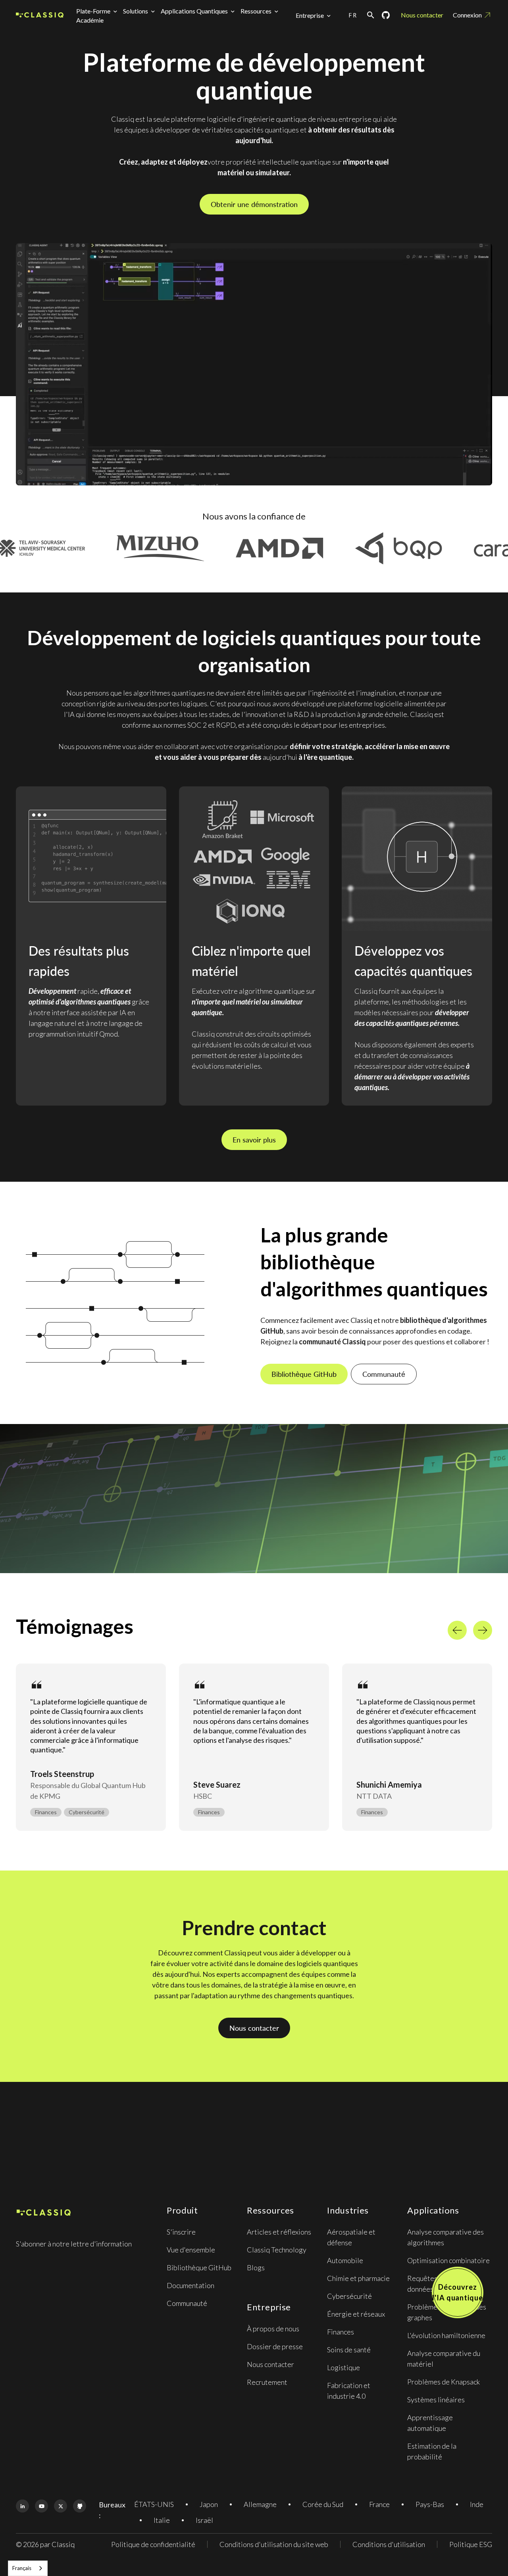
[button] (98, 11)
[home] (40, 15)
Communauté (384, 1374)
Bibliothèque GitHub (304, 1374)
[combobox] (28, 2568)
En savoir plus (254, 1140)
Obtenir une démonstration (254, 204)
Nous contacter (422, 15)
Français (22, 2568)
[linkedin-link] (22, 2506)
